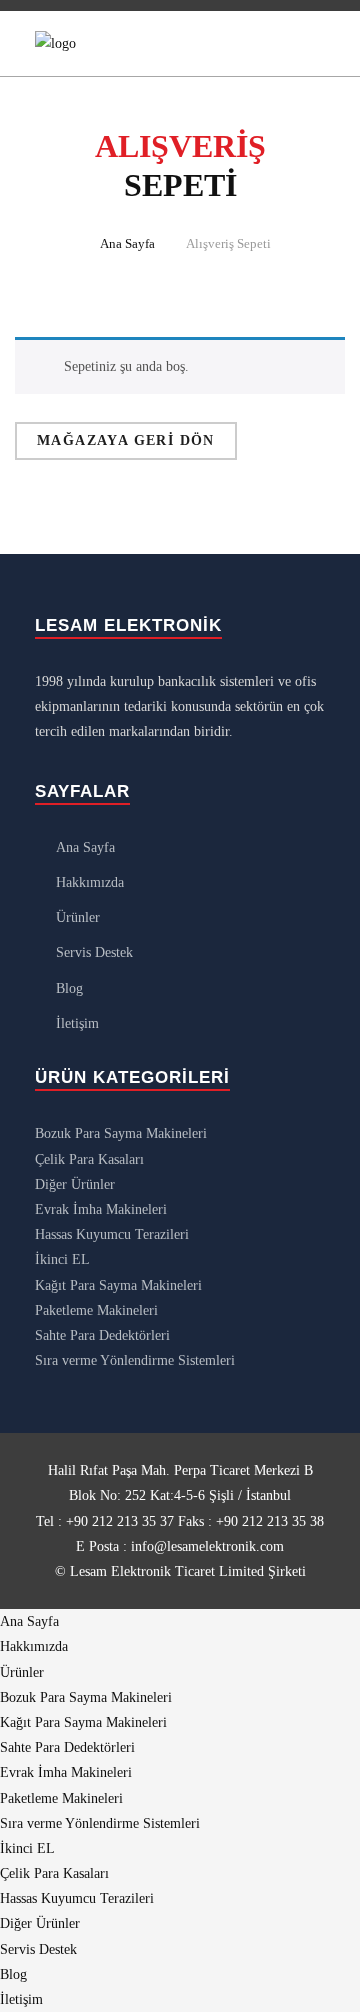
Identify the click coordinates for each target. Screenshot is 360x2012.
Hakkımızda (90, 882)
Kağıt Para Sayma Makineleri (118, 1285)
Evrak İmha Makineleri (101, 1209)
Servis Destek (94, 952)
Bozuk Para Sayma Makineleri (121, 1133)
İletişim (77, 1023)
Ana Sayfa (127, 243)
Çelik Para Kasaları (89, 1159)
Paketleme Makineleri (96, 1310)
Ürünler (78, 917)
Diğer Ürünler (75, 1184)
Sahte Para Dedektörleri (102, 1335)
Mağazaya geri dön (126, 440)
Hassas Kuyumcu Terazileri (112, 1234)
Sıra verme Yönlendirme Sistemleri (135, 1360)
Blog (69, 988)
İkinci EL (62, 1259)
